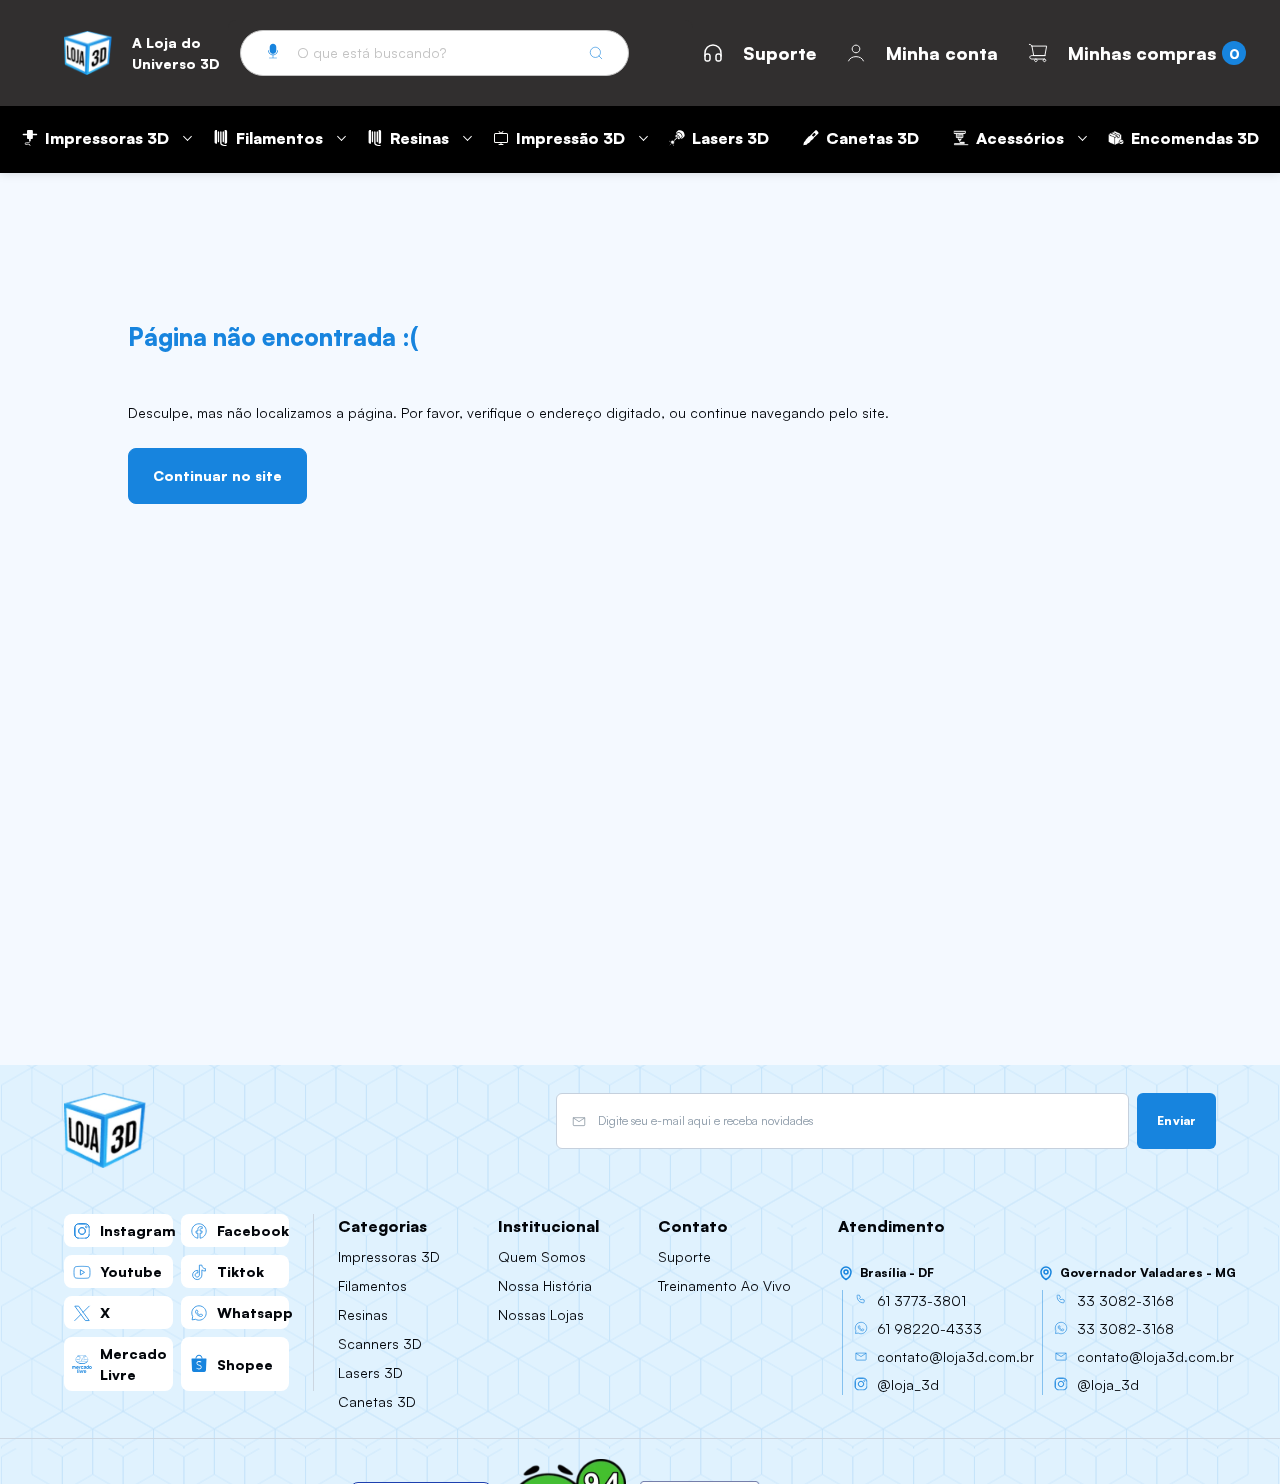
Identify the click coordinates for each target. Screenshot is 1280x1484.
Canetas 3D (872, 138)
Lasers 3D (730, 138)
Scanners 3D (380, 1343)
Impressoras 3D (107, 138)
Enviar (1176, 1120)
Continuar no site (217, 475)
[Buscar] (596, 53)
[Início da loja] (88, 53)
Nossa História (545, 1285)
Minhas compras (1142, 53)
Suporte (779, 53)
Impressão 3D (570, 138)
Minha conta (942, 53)
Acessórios (1020, 138)
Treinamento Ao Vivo (724, 1285)
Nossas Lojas (541, 1314)
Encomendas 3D (1195, 138)
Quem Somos (542, 1256)
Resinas (419, 138)
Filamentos (279, 138)
